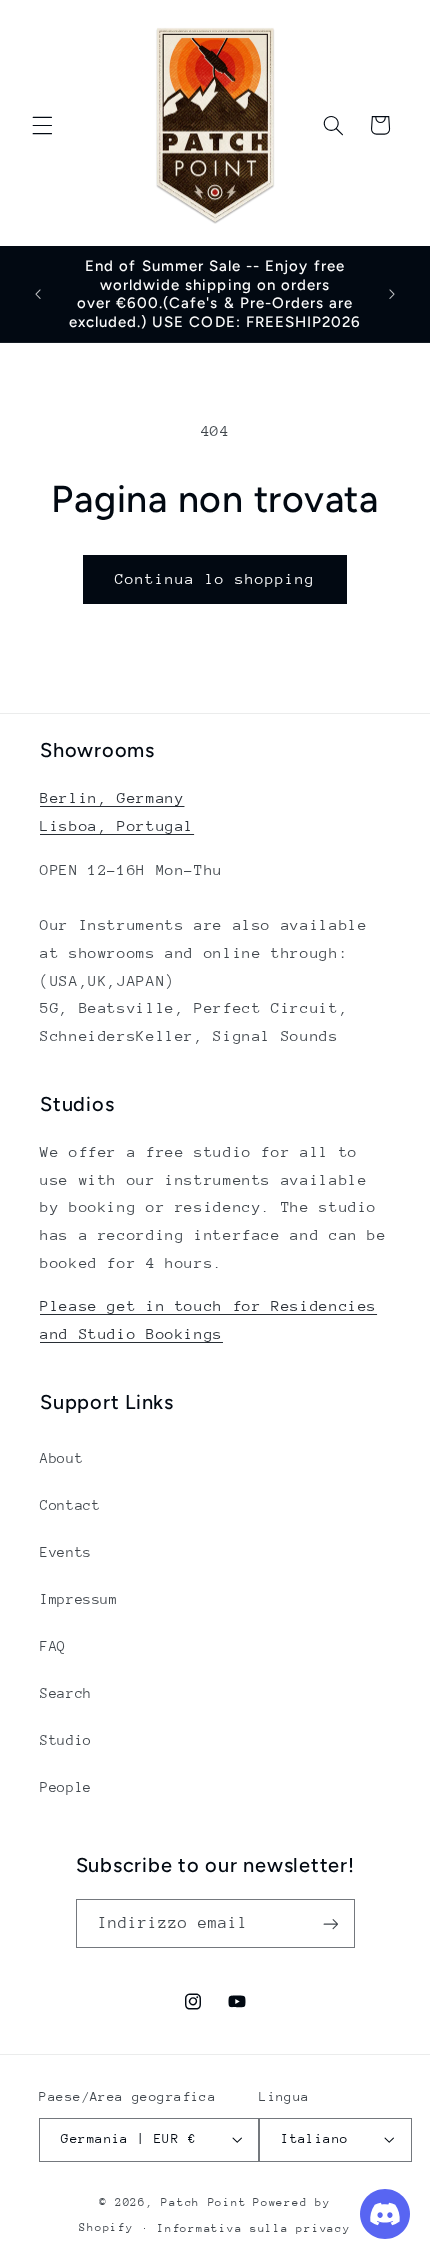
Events (66, 1552)
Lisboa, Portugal (117, 825)
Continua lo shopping (215, 578)
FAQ (53, 1646)
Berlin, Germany (112, 797)
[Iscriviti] (330, 1923)
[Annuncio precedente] (38, 294)
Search (66, 1693)
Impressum (79, 1599)
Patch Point (203, 2202)
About (61, 1458)
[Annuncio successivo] (392, 294)
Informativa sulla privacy (253, 2228)
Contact (70, 1505)
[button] (42, 125)
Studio (66, 1740)
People (66, 1787)
